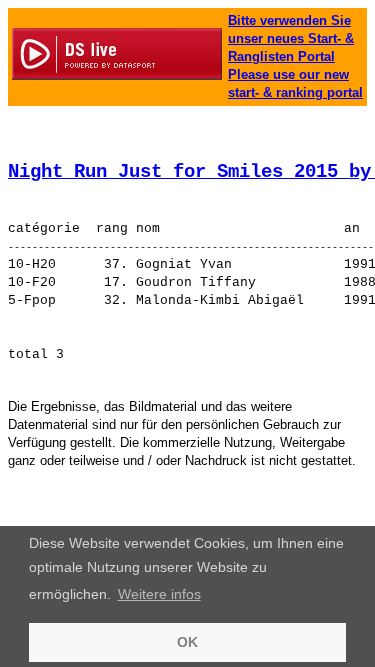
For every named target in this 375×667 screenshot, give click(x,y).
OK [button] (187, 642)
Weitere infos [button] (159, 594)
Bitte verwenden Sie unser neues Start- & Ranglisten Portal (291, 38)
